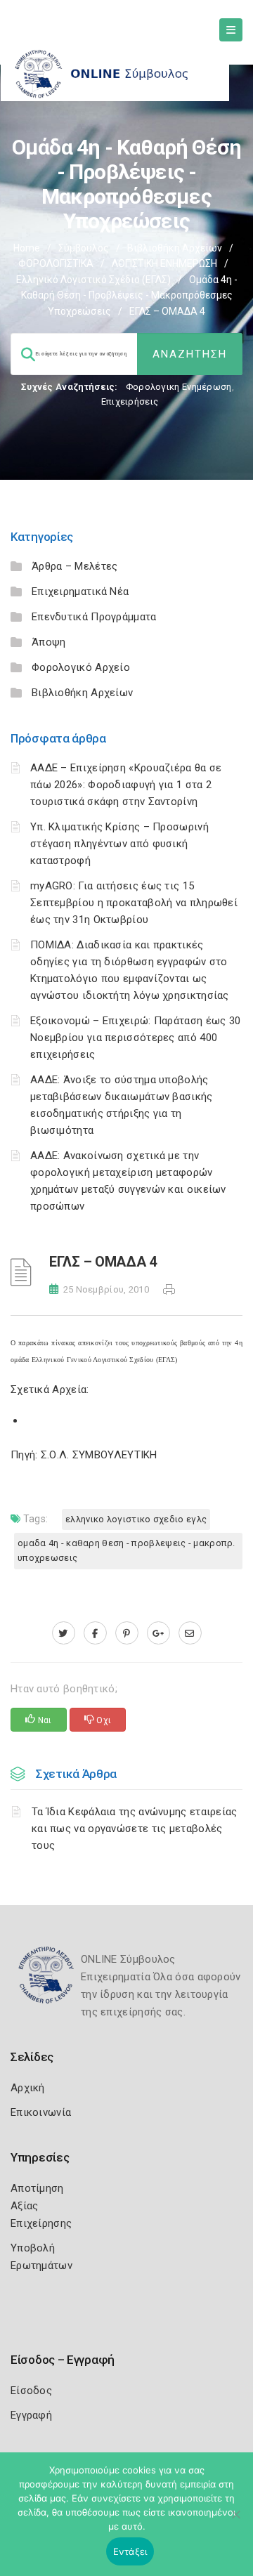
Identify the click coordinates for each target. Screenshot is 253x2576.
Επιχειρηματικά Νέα (80, 591)
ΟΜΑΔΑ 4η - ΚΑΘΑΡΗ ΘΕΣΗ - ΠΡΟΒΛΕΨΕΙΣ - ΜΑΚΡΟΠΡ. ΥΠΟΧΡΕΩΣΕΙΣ (126, 1550)
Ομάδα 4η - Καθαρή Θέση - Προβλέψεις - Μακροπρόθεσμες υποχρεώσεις (129, 295)
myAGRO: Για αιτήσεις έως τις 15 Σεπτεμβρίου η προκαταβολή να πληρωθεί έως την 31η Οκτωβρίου (134, 903)
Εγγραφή (31, 2415)
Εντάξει (130, 2551)
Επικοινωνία (41, 2112)
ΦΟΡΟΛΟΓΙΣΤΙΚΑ (56, 263)
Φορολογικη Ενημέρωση (179, 387)
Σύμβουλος (84, 248)
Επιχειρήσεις (130, 401)
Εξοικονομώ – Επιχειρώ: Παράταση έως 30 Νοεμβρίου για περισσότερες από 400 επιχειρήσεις (135, 1038)
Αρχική (28, 2088)
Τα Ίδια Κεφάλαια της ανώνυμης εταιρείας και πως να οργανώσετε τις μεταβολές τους (135, 1829)
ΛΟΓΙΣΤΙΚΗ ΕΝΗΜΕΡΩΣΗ (164, 263)
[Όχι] (235, 2521)
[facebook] (95, 1633)
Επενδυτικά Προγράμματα (94, 617)
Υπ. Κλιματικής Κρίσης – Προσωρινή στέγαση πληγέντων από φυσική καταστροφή (119, 844)
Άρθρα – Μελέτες (75, 566)
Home (27, 248)
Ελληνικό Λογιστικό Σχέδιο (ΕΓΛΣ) (93, 280)
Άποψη (49, 642)
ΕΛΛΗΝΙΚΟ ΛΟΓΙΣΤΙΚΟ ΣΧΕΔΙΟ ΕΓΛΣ (136, 1519)
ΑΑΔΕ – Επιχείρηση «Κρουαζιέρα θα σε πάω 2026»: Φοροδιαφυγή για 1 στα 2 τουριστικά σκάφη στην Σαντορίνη (126, 785)
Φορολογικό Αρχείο (81, 667)
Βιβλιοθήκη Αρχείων (175, 248)
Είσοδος (31, 2391)
